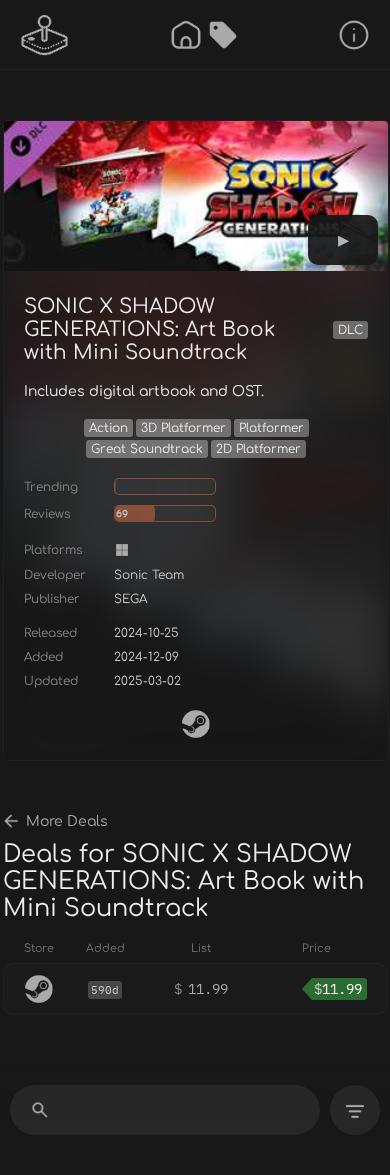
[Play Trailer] (343, 240)
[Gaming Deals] (223, 35)
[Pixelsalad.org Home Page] (45, 35)
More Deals (67, 821)
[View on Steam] (196, 724)
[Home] (186, 35)
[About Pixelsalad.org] (354, 35)
